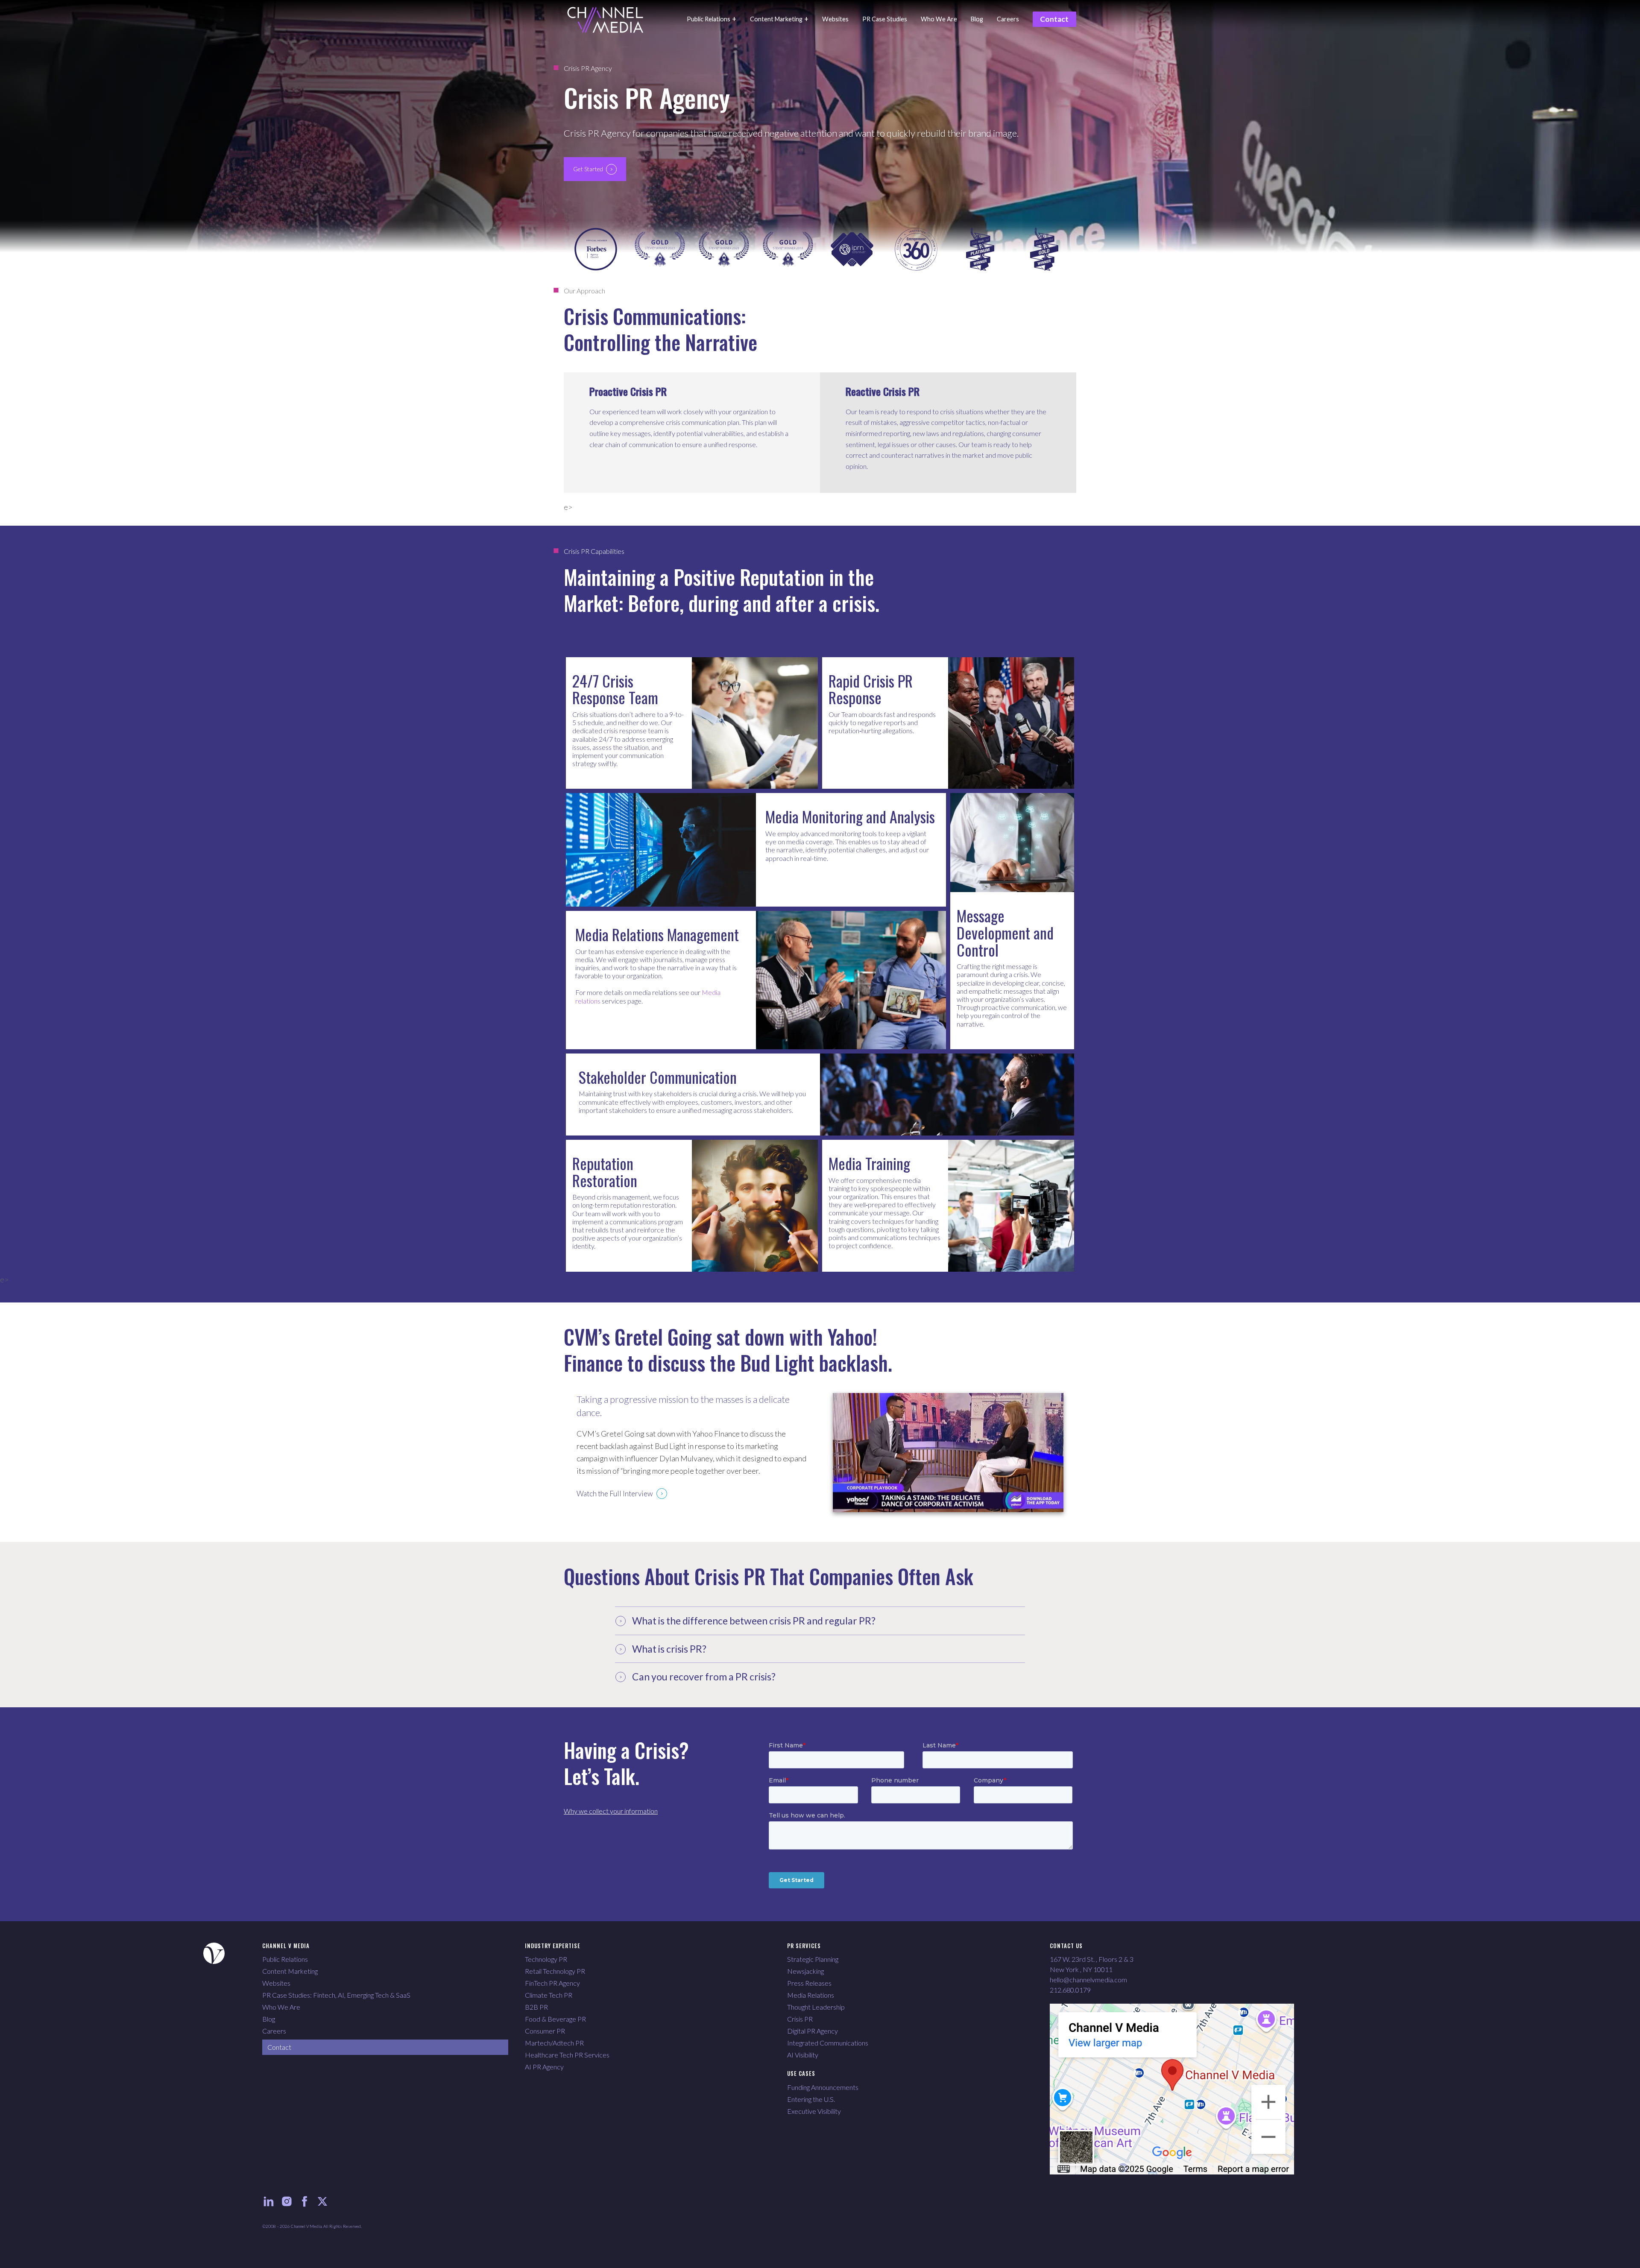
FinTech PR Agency (552, 1983)
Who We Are (281, 2007)
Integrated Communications (828, 2043)
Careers (274, 2031)
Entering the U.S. (811, 2099)
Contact (279, 2047)
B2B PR (536, 2007)
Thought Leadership (816, 2007)
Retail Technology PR (555, 1971)
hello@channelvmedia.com (1088, 1980)
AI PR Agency (544, 2067)
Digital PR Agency (813, 2031)
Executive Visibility (814, 2111)
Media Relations (811, 1995)
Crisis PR (800, 2019)
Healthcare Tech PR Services (567, 2055)
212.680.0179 (1070, 1990)
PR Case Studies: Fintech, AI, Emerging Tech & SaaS (336, 1995)
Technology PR (546, 1959)
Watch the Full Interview (615, 1494)
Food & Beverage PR (555, 2019)
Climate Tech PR (549, 1995)
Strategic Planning (813, 1959)
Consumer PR (545, 2031)
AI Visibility (803, 2055)
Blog (269, 2019)
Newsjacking (805, 1971)
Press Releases (809, 1983)
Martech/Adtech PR (554, 2043)
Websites (276, 1983)
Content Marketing (290, 1971)
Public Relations (285, 1959)
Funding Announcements (823, 2087)
